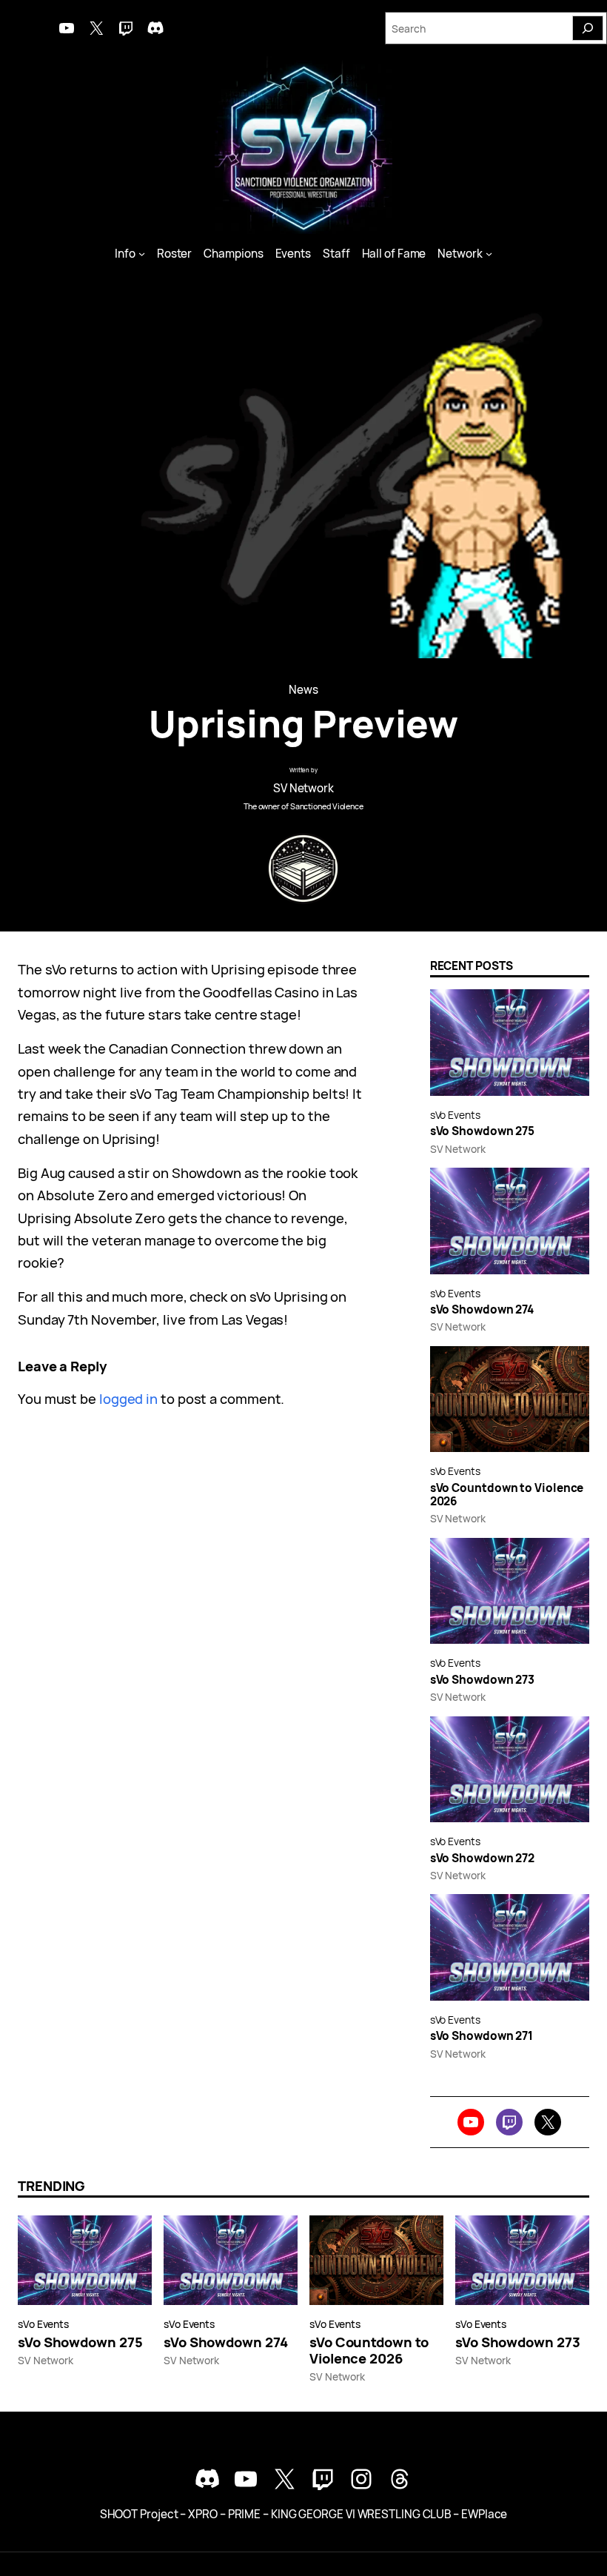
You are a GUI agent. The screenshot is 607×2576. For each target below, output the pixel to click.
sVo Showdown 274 (482, 1310)
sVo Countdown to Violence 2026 (507, 1495)
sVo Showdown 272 (483, 1859)
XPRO (203, 2514)
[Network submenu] (489, 254)
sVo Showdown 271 (482, 2036)
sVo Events (455, 1115)
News (303, 690)
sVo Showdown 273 (483, 1680)
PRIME (245, 2514)
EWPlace (484, 2514)
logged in (128, 1398)
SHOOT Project (139, 2514)
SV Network (303, 788)
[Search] (588, 28)
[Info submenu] (142, 254)
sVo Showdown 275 (483, 1131)
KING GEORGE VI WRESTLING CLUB (361, 2514)
